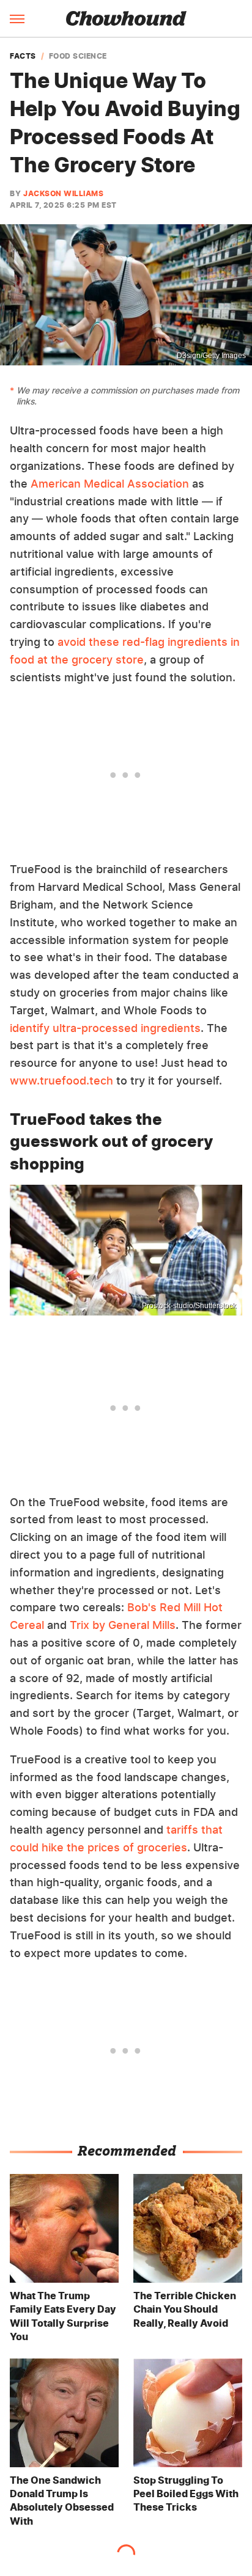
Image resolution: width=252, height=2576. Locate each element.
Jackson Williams (63, 193)
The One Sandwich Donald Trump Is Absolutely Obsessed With (62, 2501)
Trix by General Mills (123, 1625)
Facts (23, 56)
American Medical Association (110, 484)
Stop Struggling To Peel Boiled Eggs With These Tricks (186, 2494)
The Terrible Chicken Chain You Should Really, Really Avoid (185, 2309)
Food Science (78, 56)
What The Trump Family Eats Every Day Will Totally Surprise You (63, 2316)
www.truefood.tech (61, 1081)
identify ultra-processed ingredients (105, 1028)
